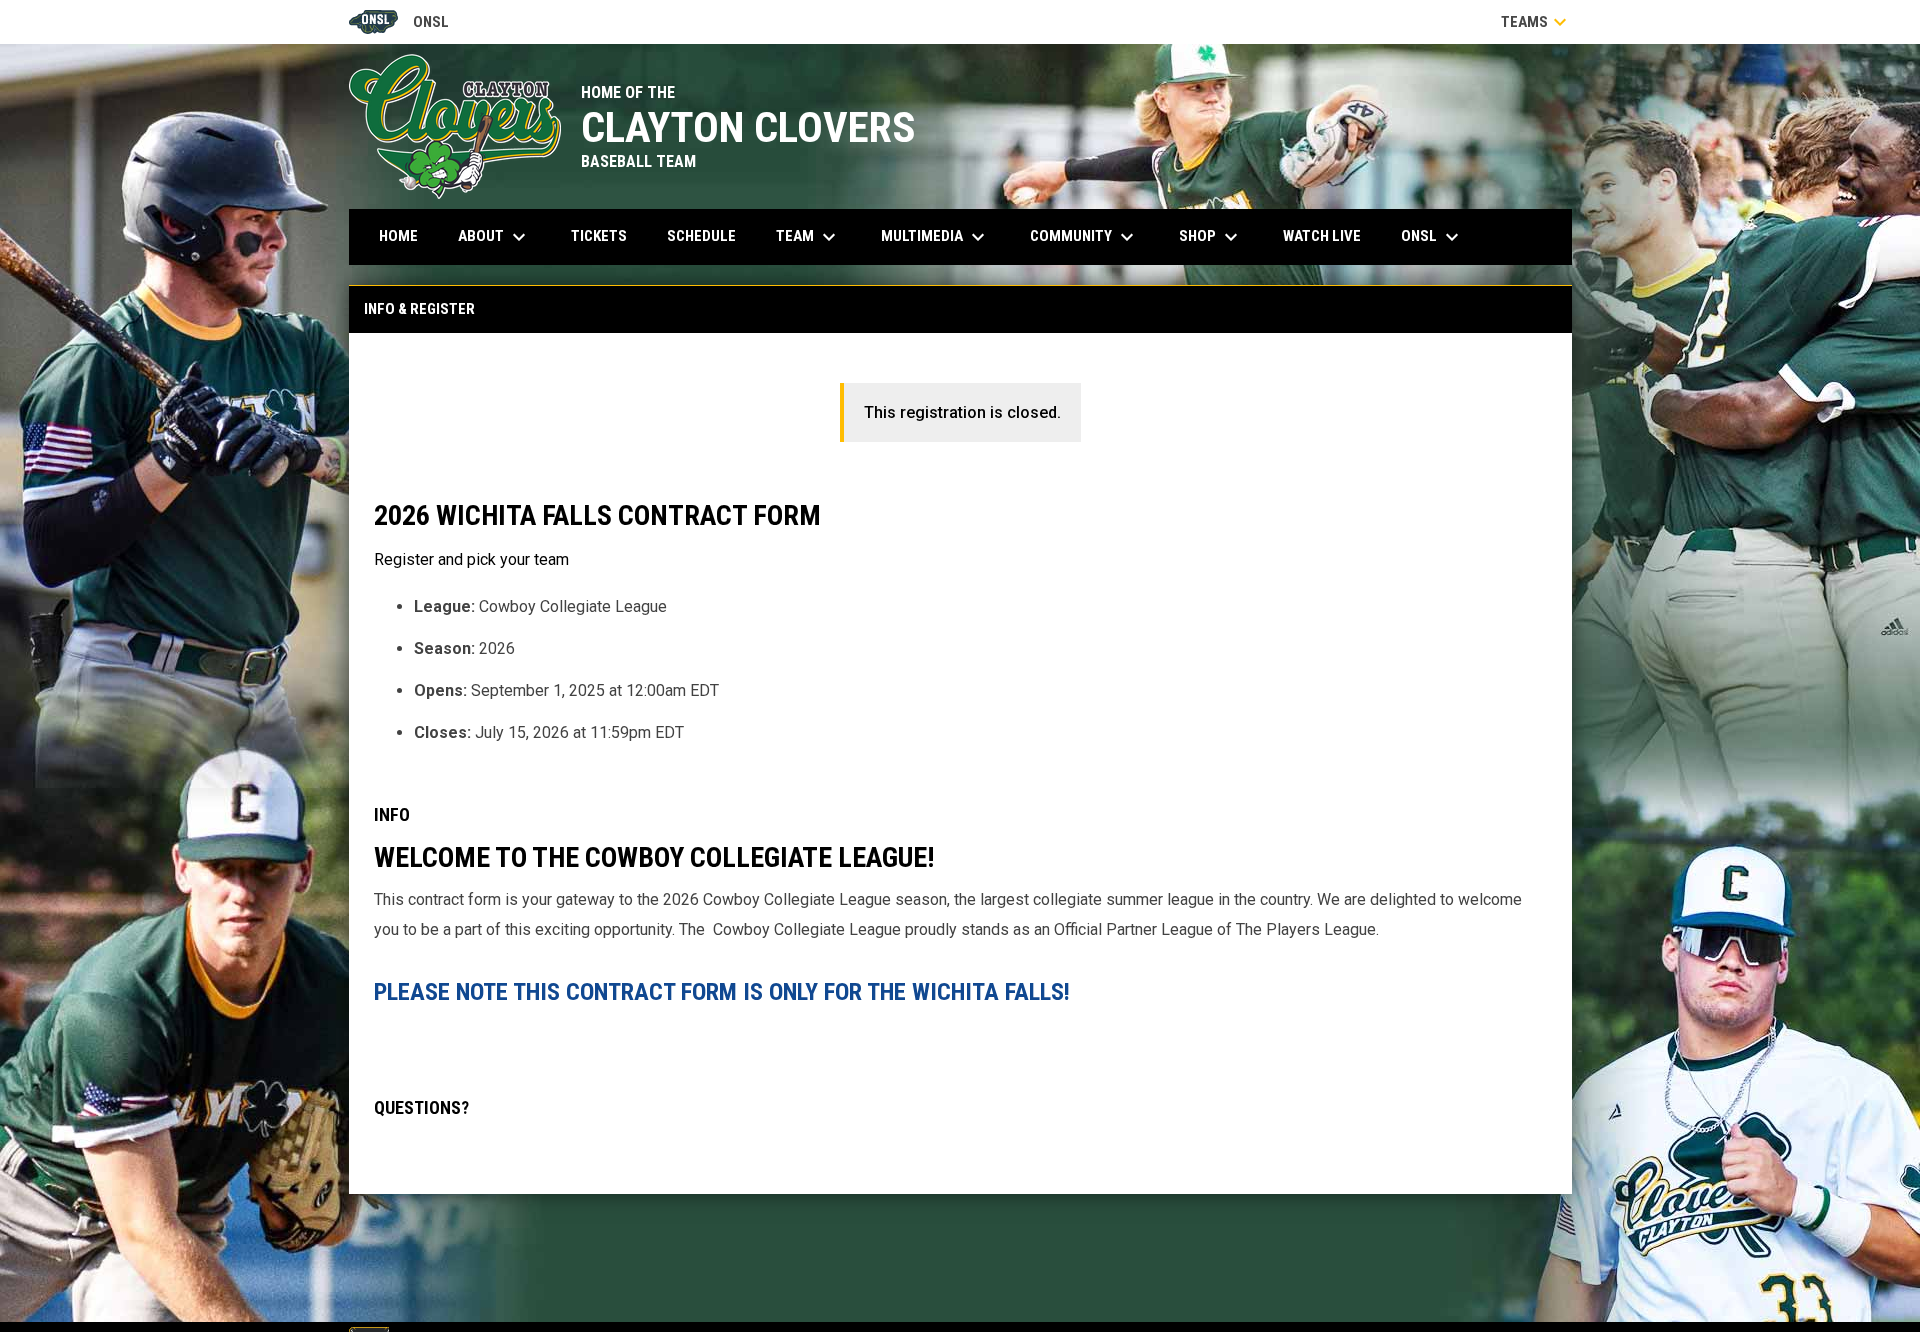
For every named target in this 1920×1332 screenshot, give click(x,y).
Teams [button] (1536, 22)
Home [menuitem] (398, 236)
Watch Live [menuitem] (1329, 235)
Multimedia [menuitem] (935, 237)
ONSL (399, 23)
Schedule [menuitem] (701, 236)
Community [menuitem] (1084, 237)
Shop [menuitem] (1211, 237)
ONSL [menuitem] (1432, 237)
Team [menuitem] (808, 237)
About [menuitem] (494, 237)
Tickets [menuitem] (606, 235)
